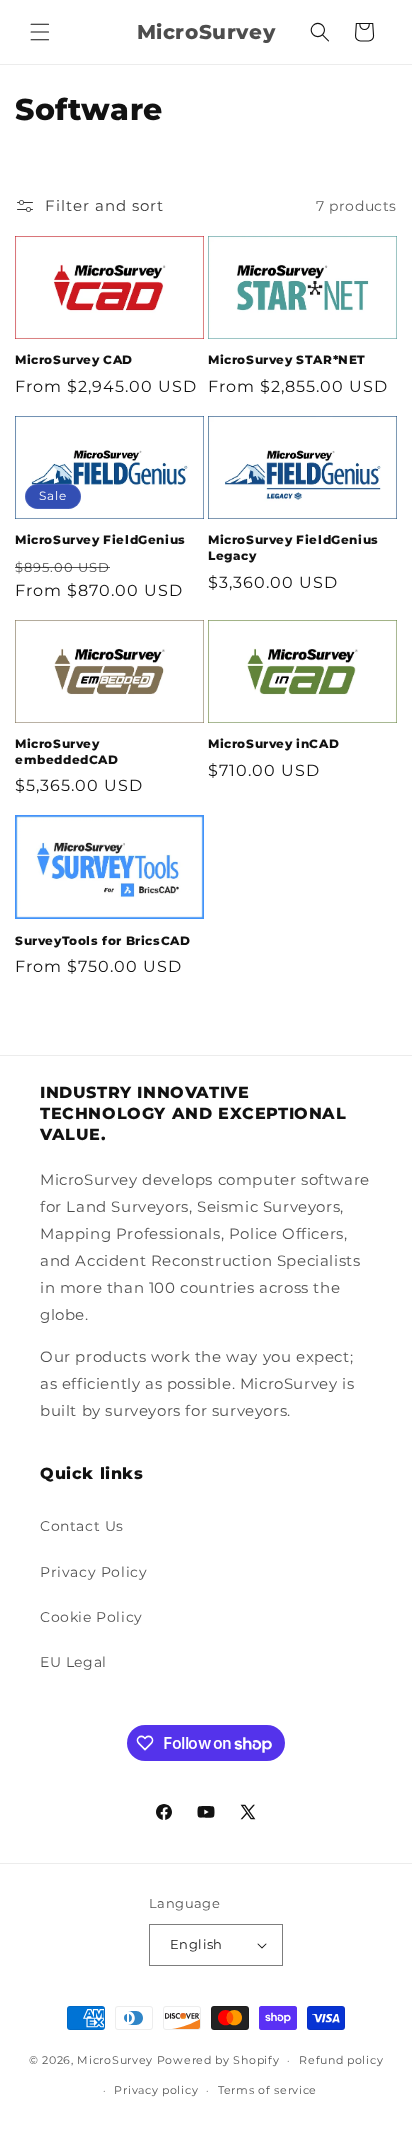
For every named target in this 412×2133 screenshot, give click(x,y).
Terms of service (267, 2090)
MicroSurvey (115, 2060)
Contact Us (82, 1526)
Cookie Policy (91, 1617)
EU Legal (73, 1662)
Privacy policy (156, 2090)
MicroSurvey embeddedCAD (67, 751)
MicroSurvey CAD (74, 359)
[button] (40, 32)
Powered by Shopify (218, 2060)
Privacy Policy (93, 1572)
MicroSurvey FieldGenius (100, 539)
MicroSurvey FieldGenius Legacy (293, 547)
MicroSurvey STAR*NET (287, 359)
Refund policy (341, 2060)
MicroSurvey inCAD (273, 743)
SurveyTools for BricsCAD (102, 940)
